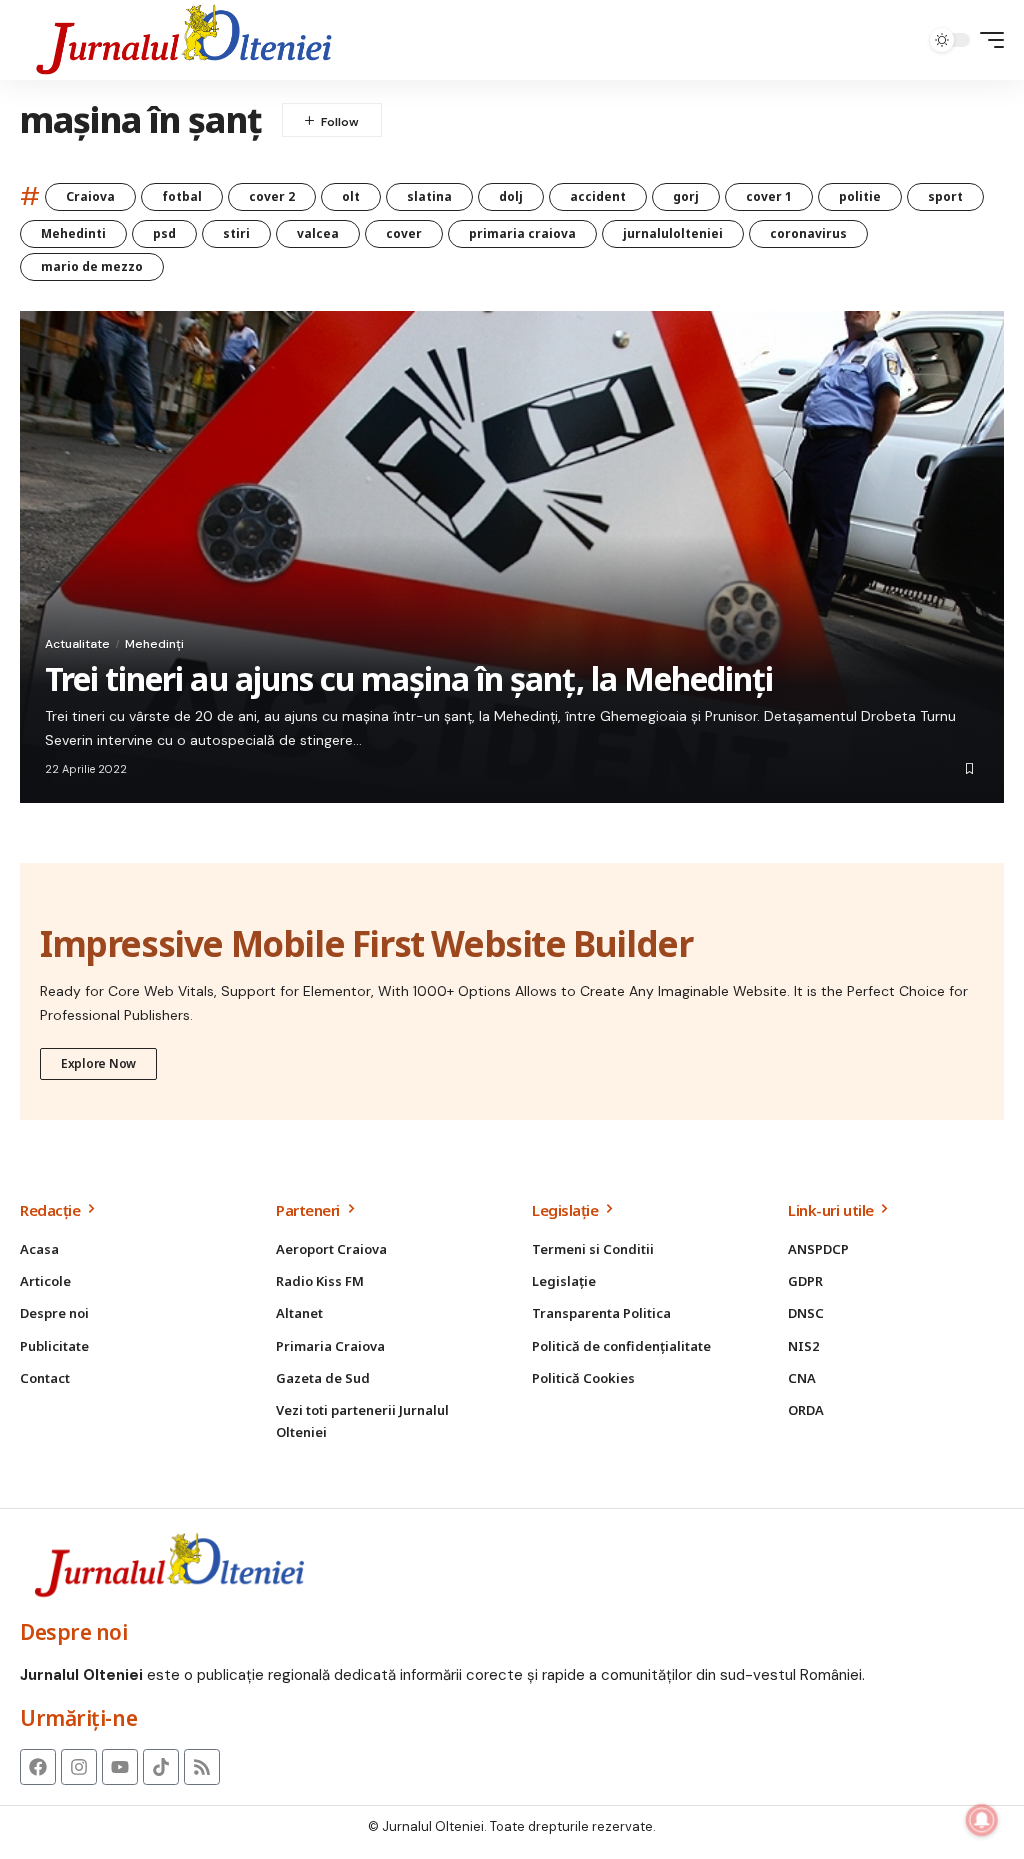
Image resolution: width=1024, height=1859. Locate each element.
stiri (236, 233)
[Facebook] (38, 1767)
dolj (511, 196)
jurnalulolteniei (673, 233)
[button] (987, 40)
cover (404, 233)
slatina (429, 196)
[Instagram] (79, 1767)
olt (351, 196)
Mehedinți (154, 644)
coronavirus (808, 233)
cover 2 (272, 196)
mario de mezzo (92, 266)
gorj (686, 196)
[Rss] (202, 1767)
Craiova (90, 196)
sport (945, 196)
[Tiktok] (161, 1767)
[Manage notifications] (982, 1820)
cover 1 (769, 196)
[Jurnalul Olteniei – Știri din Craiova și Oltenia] (184, 40)
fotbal (182, 196)
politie (860, 196)
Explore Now (98, 1063)
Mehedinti (73, 233)
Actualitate (77, 644)
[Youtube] (120, 1767)
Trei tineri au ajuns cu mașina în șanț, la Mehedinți (409, 678)
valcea (318, 233)
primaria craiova (522, 233)
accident (598, 196)
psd (164, 233)
